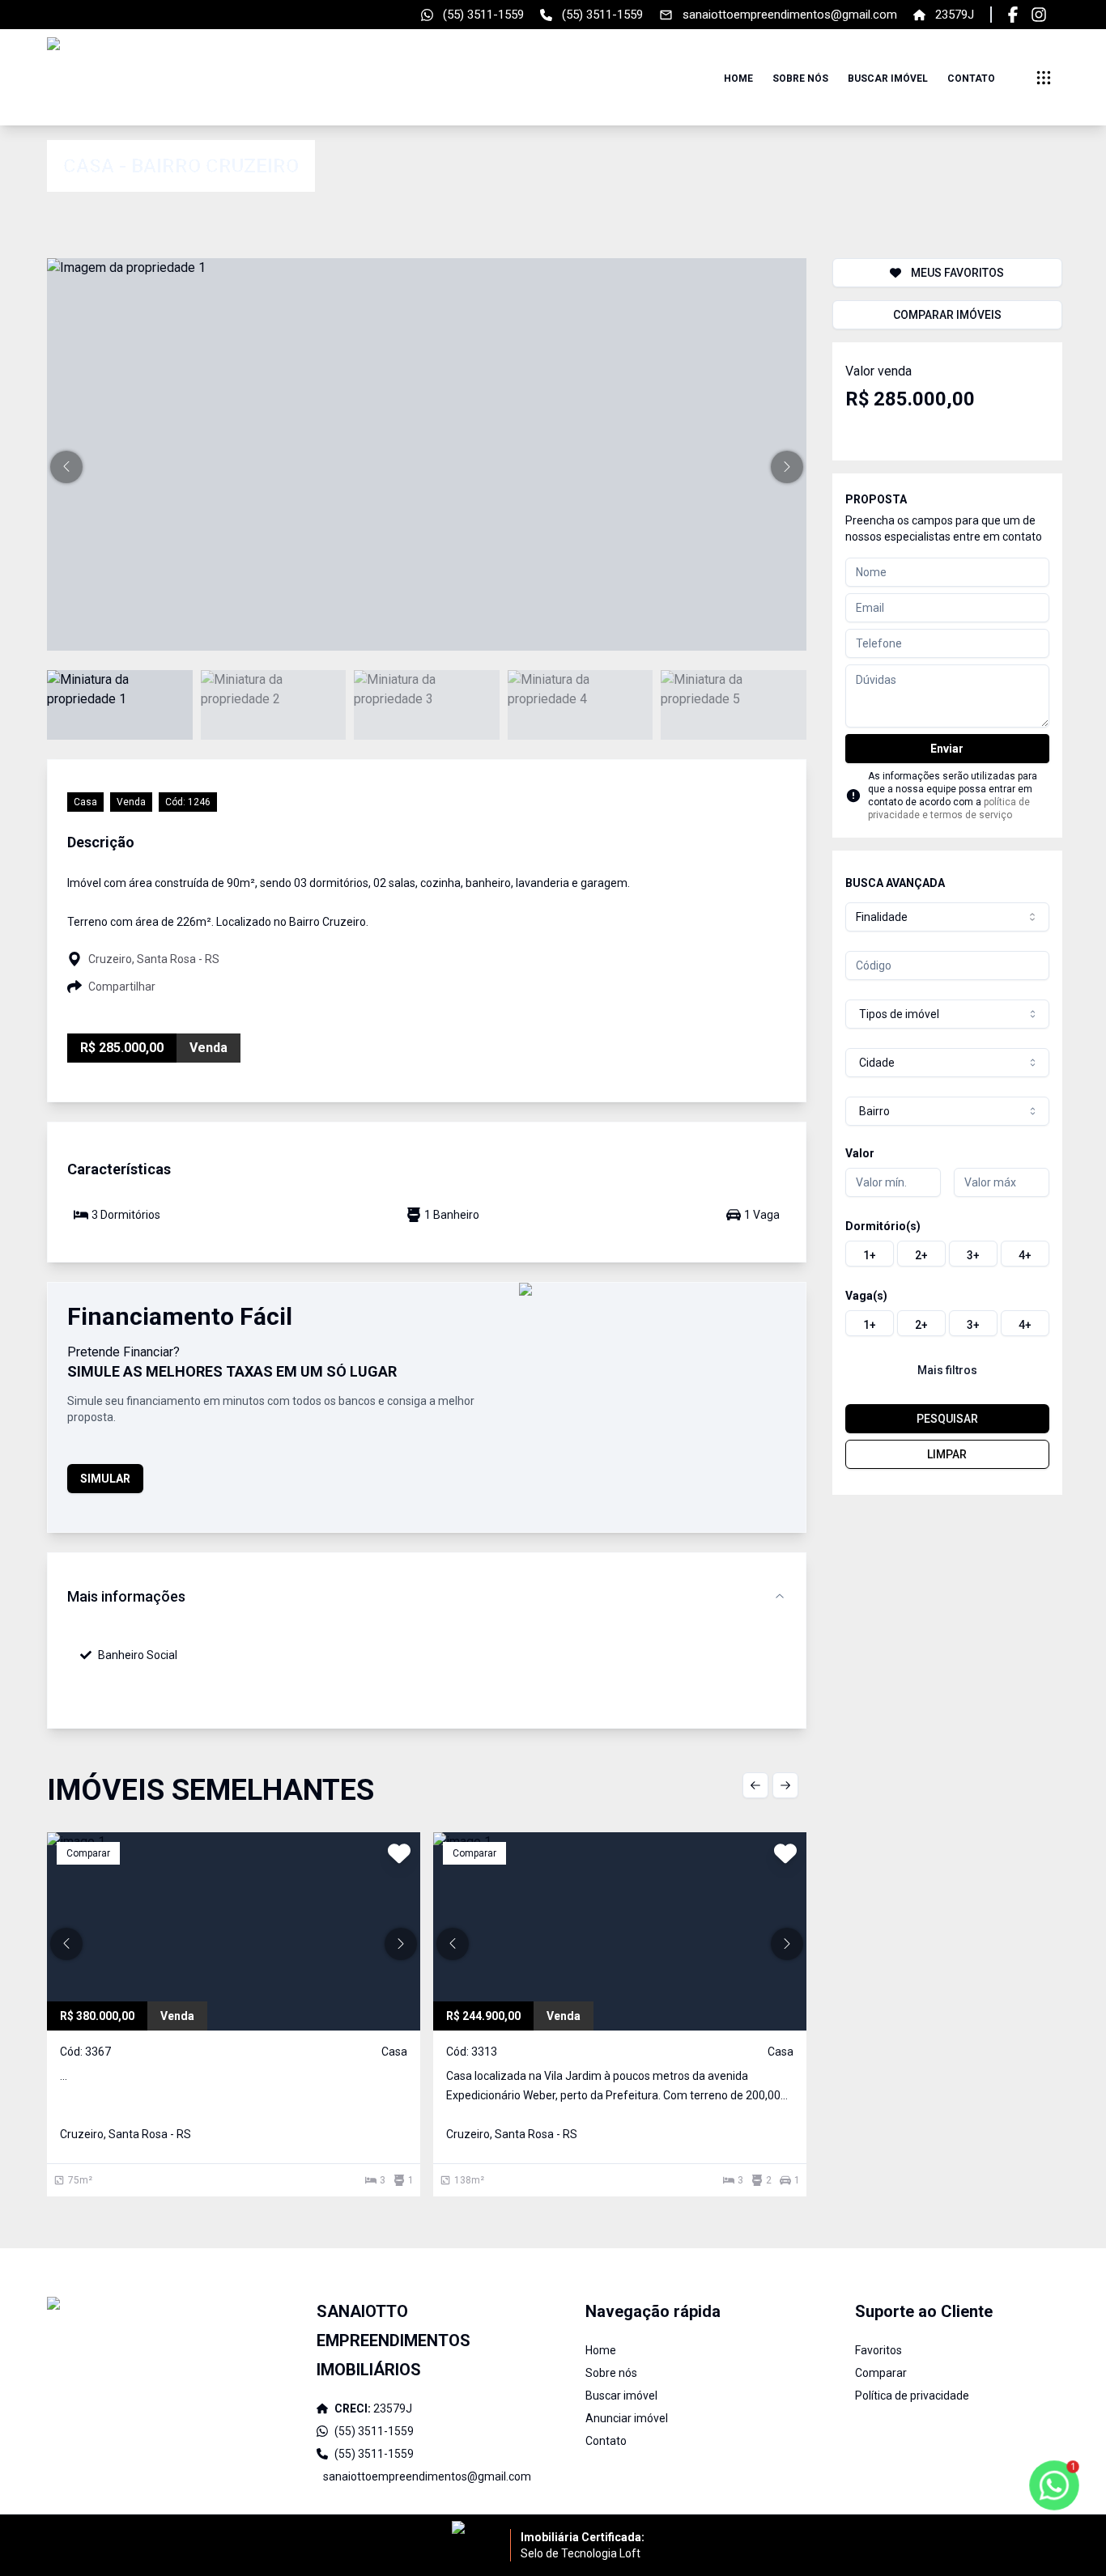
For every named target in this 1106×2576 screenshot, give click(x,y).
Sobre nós (800, 79)
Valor (860, 1153)
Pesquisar (947, 1419)
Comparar (881, 2373)
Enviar (947, 749)
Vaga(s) (866, 1296)
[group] (947, 1254)
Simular (105, 1479)
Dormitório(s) (883, 1226)
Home (738, 79)
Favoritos (878, 2350)
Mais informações (126, 1596)
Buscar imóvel (888, 79)
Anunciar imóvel (627, 2418)
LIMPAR (947, 1454)
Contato (971, 79)
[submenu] (1044, 78)
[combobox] (947, 917)
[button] (66, 467)
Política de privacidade (912, 2396)
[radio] (870, 1254)
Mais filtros (947, 1370)
